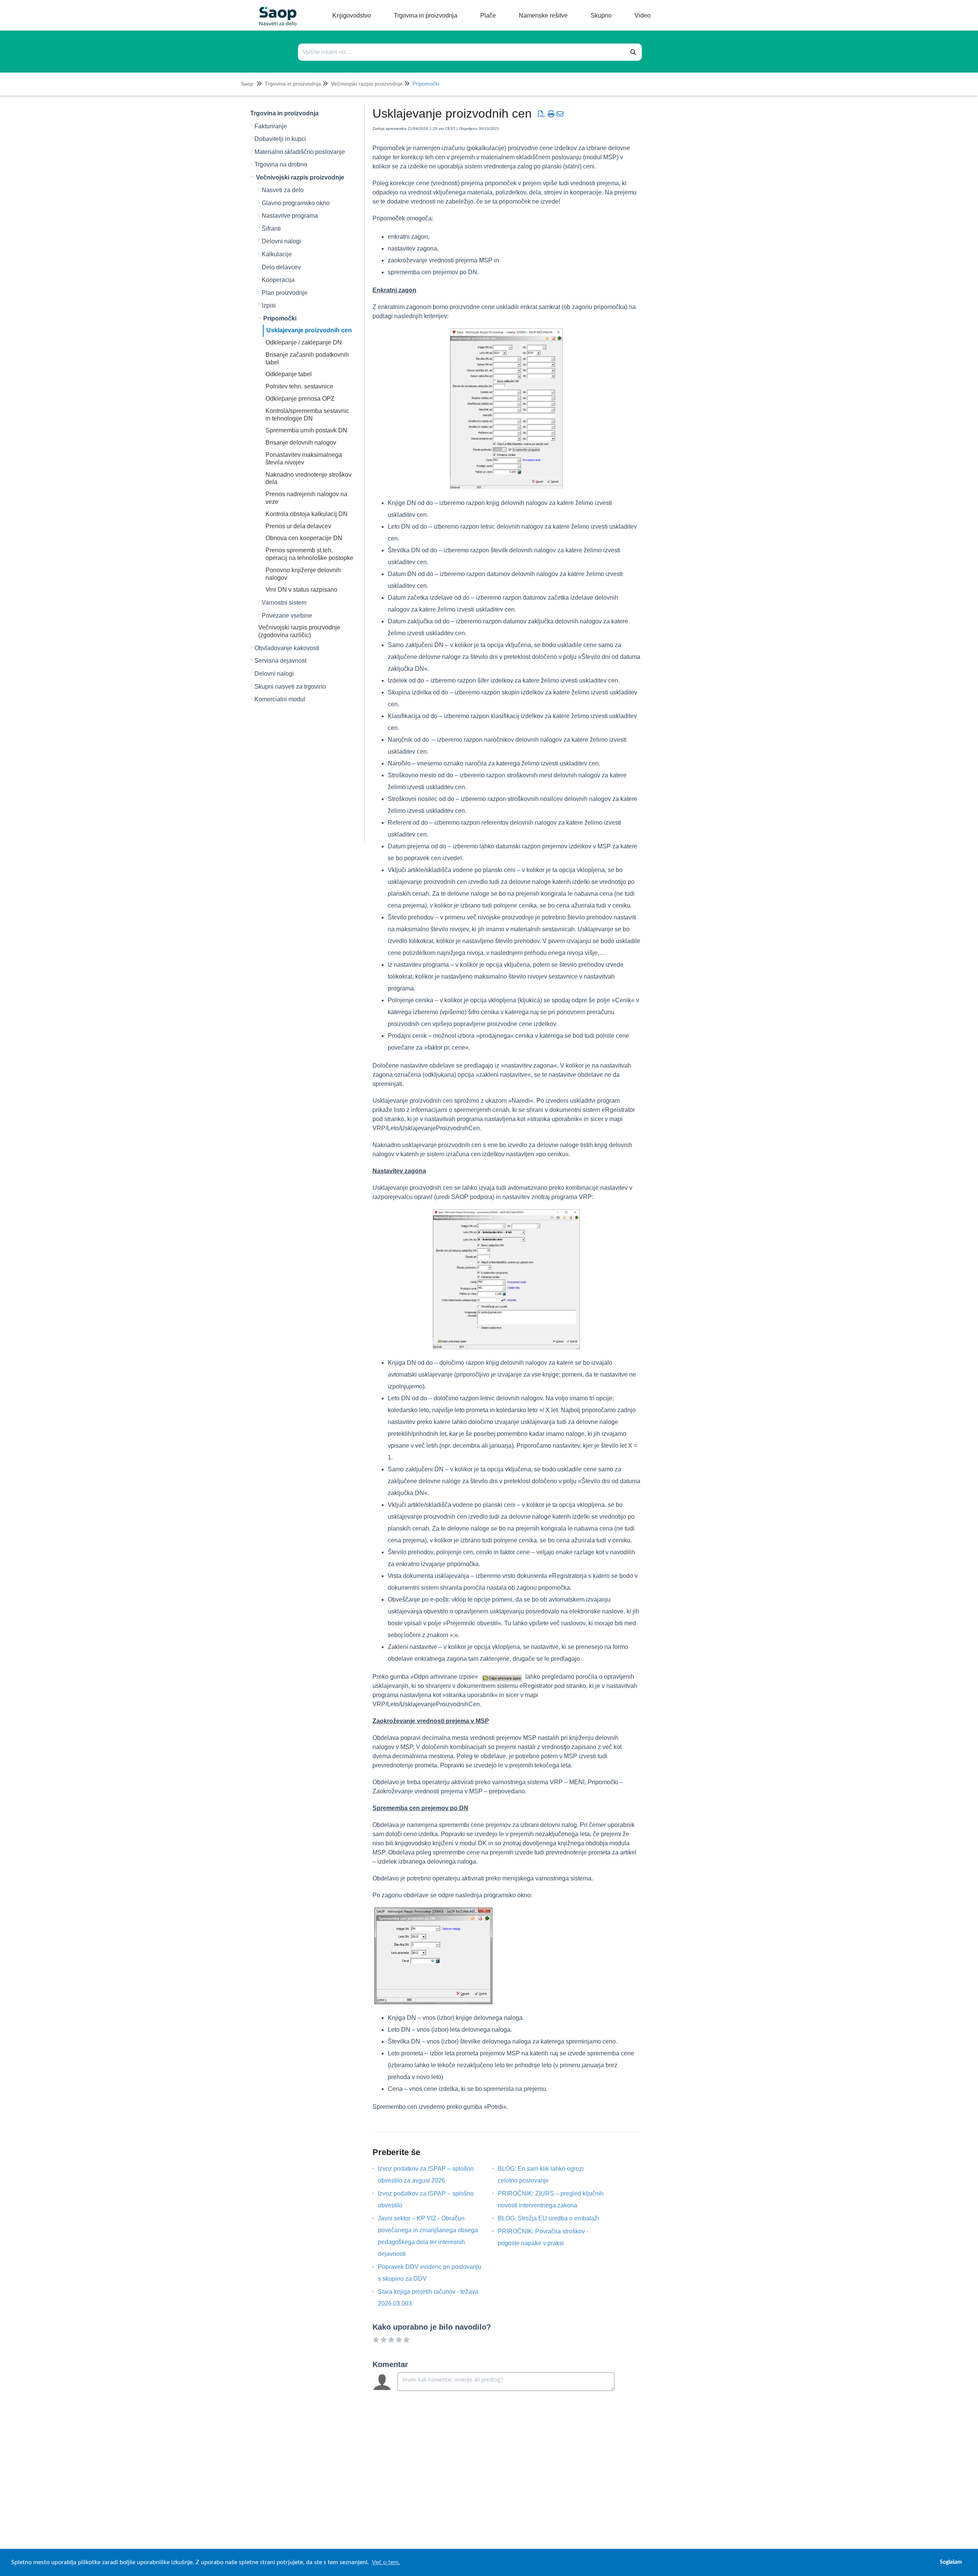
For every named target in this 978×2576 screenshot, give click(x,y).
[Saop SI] (275, 10)
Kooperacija (278, 280)
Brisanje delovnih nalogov (301, 443)
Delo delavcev (281, 267)
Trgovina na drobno (281, 164)
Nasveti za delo (283, 190)
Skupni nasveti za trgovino (290, 687)
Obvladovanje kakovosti (287, 648)
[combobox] (462, 52)
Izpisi (269, 305)
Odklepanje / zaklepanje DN (304, 342)
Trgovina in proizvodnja (293, 84)
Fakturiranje (271, 126)
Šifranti (271, 229)
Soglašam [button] (951, 2562)
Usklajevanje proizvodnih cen (309, 330)
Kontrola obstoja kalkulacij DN (307, 514)
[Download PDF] (541, 114)
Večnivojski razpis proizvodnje (367, 84)
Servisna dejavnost (280, 661)
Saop (247, 84)
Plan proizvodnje (285, 293)
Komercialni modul (280, 699)
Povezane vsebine (287, 616)
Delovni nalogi (281, 241)
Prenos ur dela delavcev (298, 526)
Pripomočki (426, 84)
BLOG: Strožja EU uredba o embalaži (554, 2218)
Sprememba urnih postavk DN (306, 430)
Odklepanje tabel (289, 374)
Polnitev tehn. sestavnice (299, 386)
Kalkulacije (277, 254)
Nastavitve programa (290, 216)
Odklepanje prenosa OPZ (300, 399)
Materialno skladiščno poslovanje (300, 152)
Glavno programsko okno (296, 203)
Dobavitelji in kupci (280, 139)
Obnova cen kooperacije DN (304, 538)
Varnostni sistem (284, 603)
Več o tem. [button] (386, 2562)
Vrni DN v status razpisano (301, 590)
